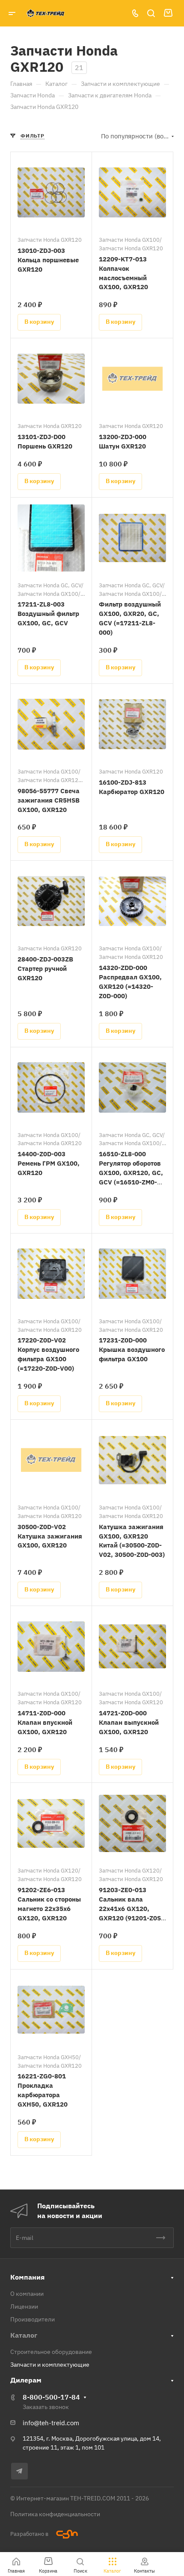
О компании (27, 2294)
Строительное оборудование (51, 2352)
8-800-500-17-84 (51, 2397)
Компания (27, 2277)
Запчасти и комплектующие (50, 2365)
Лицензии (24, 2306)
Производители (33, 2319)
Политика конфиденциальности (55, 2514)
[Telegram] (19, 2471)
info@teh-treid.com (51, 2423)
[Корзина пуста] (168, 13)
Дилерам (26, 2380)
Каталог (24, 2335)
